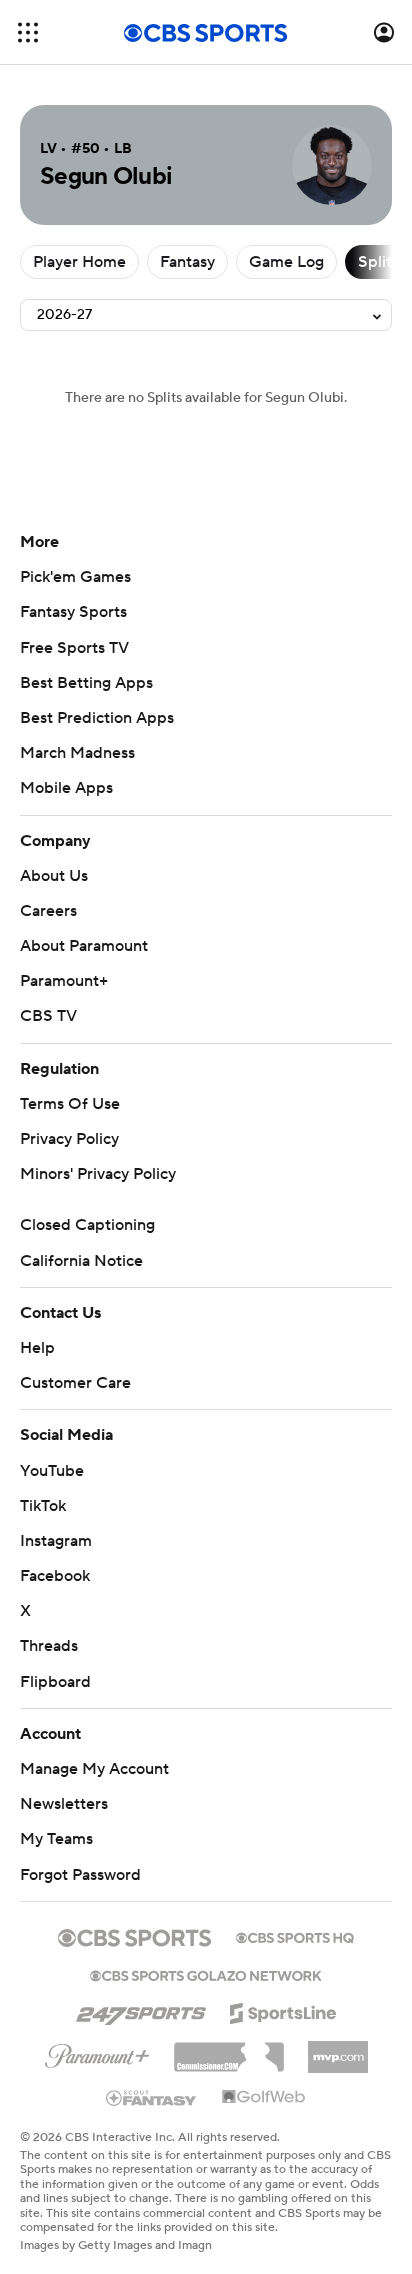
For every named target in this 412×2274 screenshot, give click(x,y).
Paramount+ (64, 981)
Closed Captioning (87, 1225)
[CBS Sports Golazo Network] (206, 1974)
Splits (378, 262)
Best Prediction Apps (97, 718)
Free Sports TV (74, 648)
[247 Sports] (141, 2010)
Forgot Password (80, 1875)
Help (37, 1348)
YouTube (52, 1471)
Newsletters (64, 1804)
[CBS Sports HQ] (295, 1936)
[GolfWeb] (264, 2098)
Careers (48, 911)
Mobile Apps (66, 788)
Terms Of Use (70, 1104)
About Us (54, 876)
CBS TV (48, 1016)
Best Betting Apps (86, 683)
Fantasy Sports (73, 612)
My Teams (56, 1839)
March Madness (77, 753)
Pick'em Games (75, 577)
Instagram (56, 1541)
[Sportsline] (283, 2010)
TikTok (43, 1506)
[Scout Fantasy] (152, 2097)
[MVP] (338, 2049)
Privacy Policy (69, 1139)
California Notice (81, 1261)
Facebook (55, 1576)
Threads (49, 1646)
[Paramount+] (97, 2052)
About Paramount (84, 946)
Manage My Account (94, 1769)
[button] (28, 32)
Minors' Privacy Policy (98, 1174)
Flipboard (55, 1682)
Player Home (79, 262)
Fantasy (187, 262)
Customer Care (75, 1383)
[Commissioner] (229, 2050)
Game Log (286, 262)
